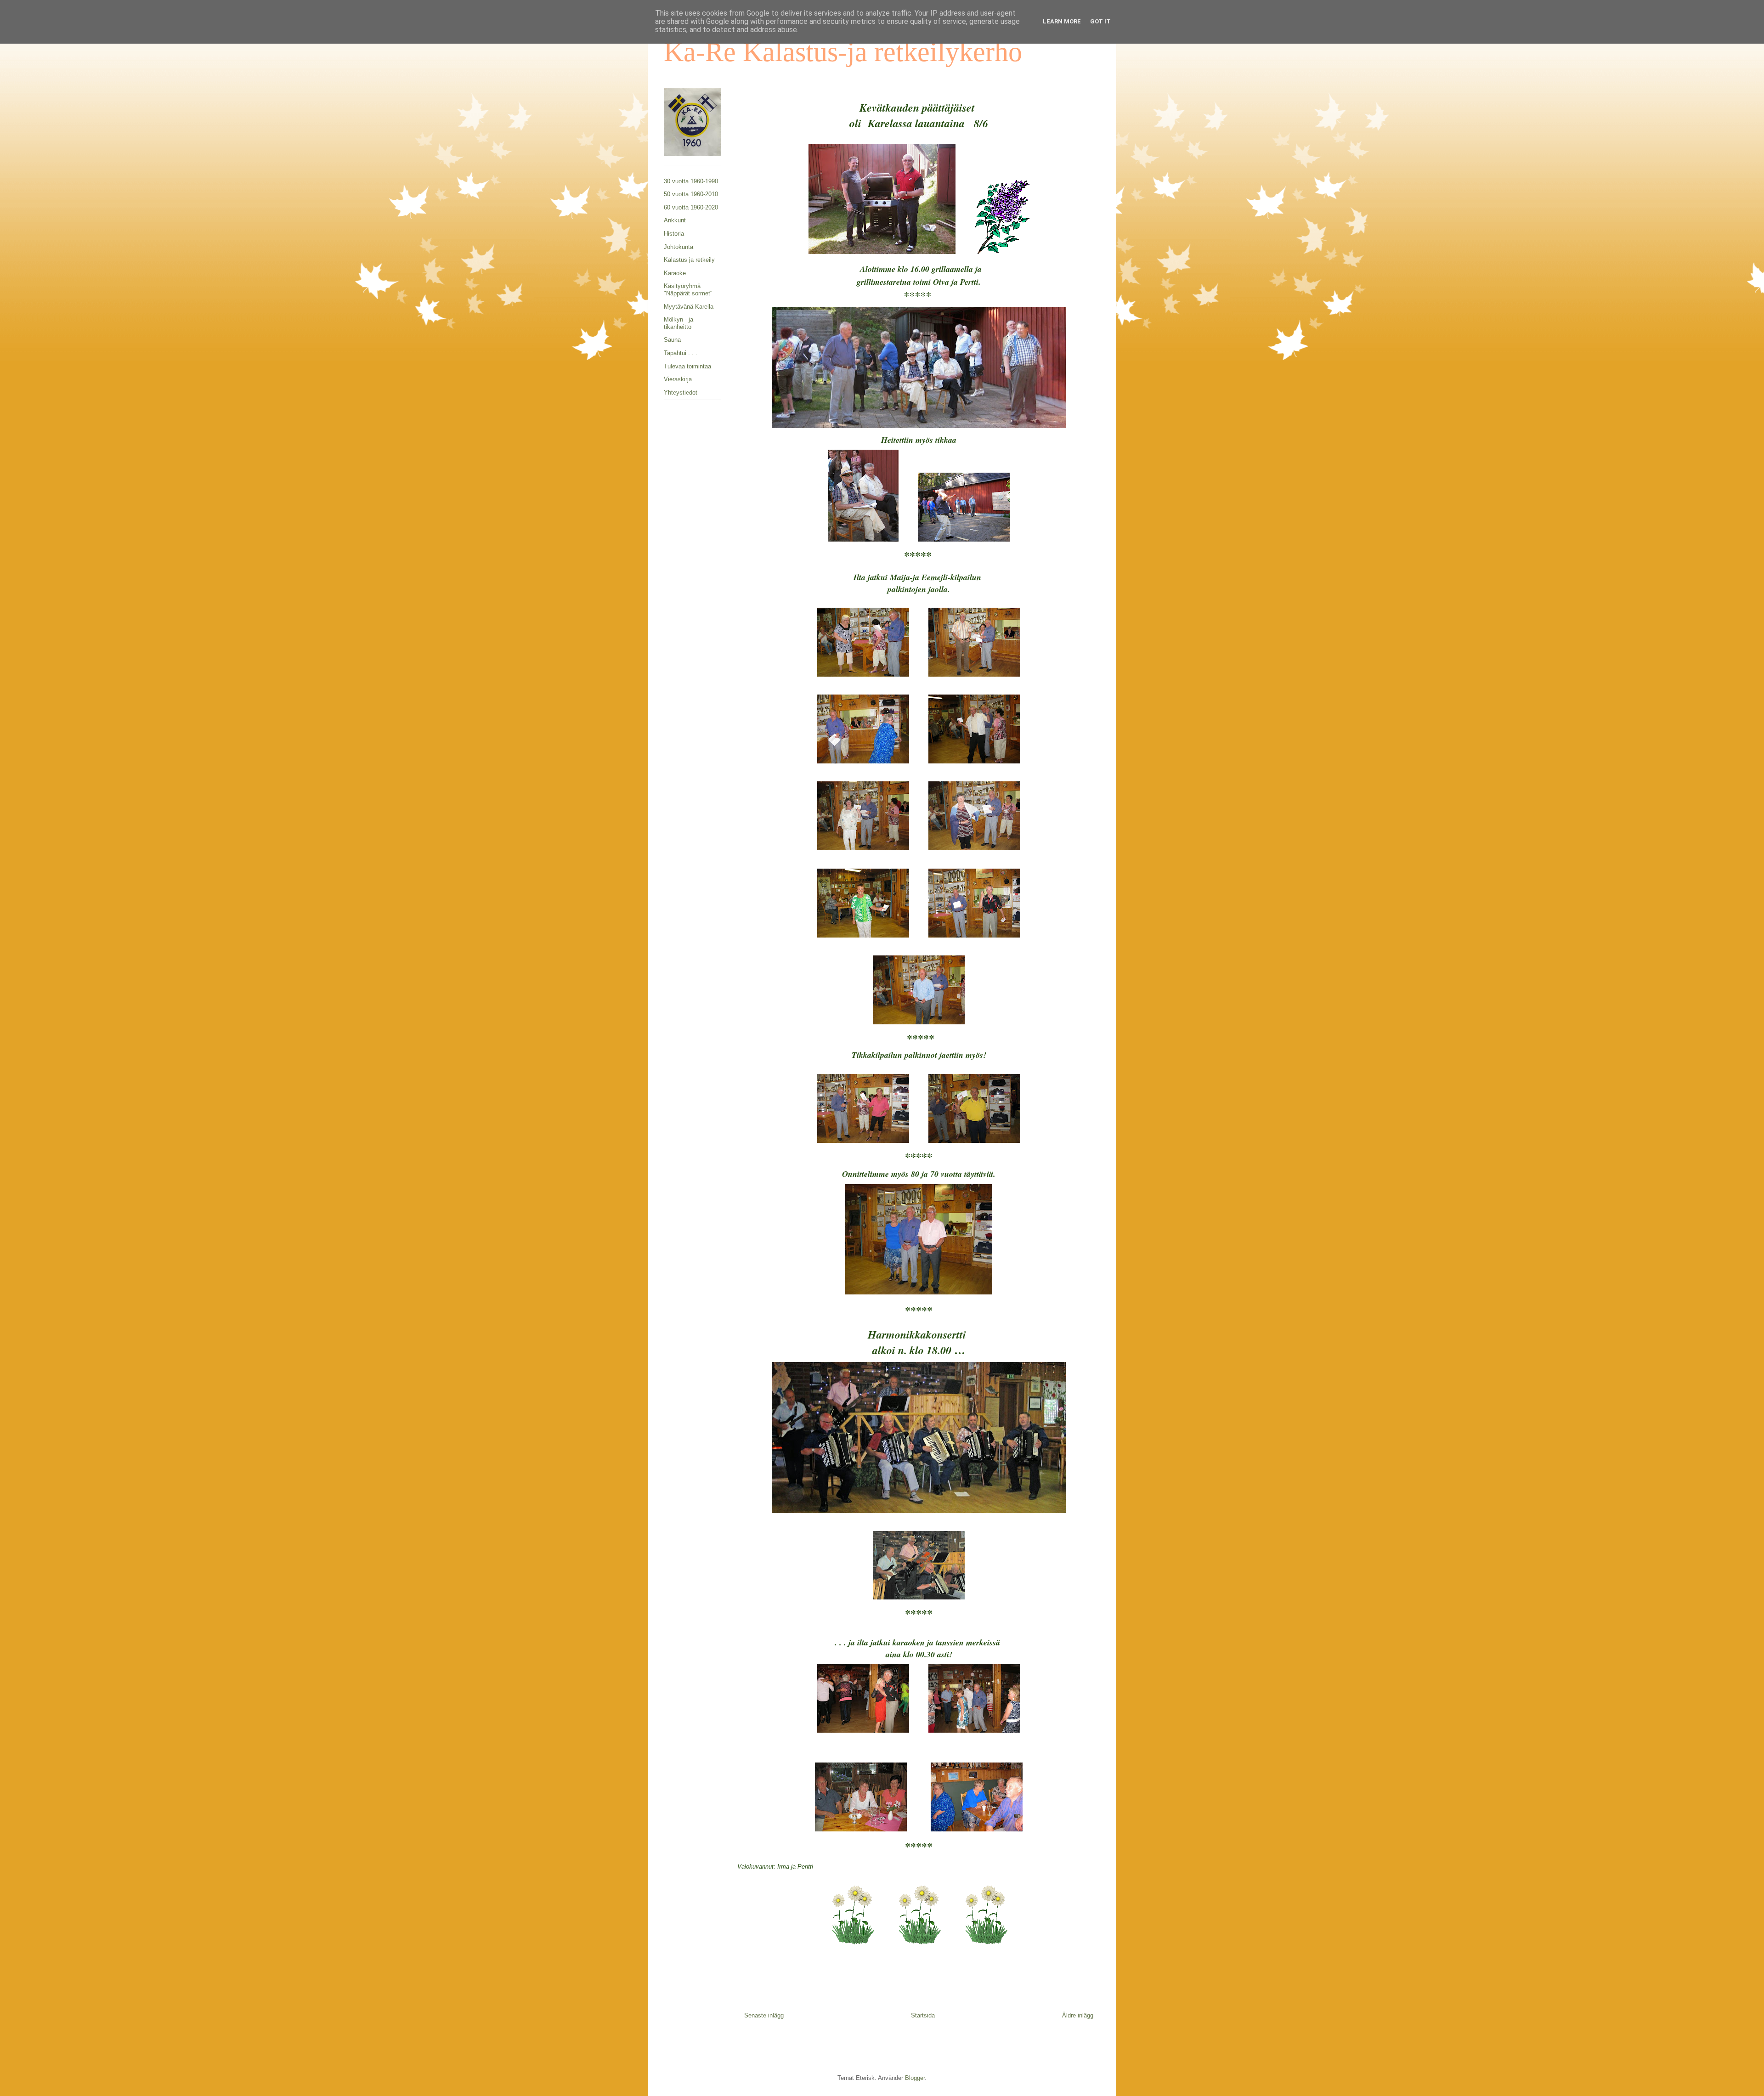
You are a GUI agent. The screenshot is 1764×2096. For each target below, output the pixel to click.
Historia (674, 234)
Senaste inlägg (764, 2015)
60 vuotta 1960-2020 (691, 207)
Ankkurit (675, 220)
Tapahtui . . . (681, 353)
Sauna (672, 340)
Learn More (1062, 21)
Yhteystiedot (681, 393)
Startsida (923, 2015)
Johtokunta (678, 247)
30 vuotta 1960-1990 (691, 181)
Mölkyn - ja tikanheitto (678, 323)
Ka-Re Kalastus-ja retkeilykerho (843, 52)
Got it (1100, 21)
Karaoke (675, 273)
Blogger (915, 2078)
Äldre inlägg (1078, 2015)
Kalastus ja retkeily (689, 260)
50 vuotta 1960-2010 (691, 194)
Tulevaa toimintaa (687, 366)
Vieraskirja (678, 379)
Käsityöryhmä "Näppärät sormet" (688, 290)
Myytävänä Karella (689, 307)
